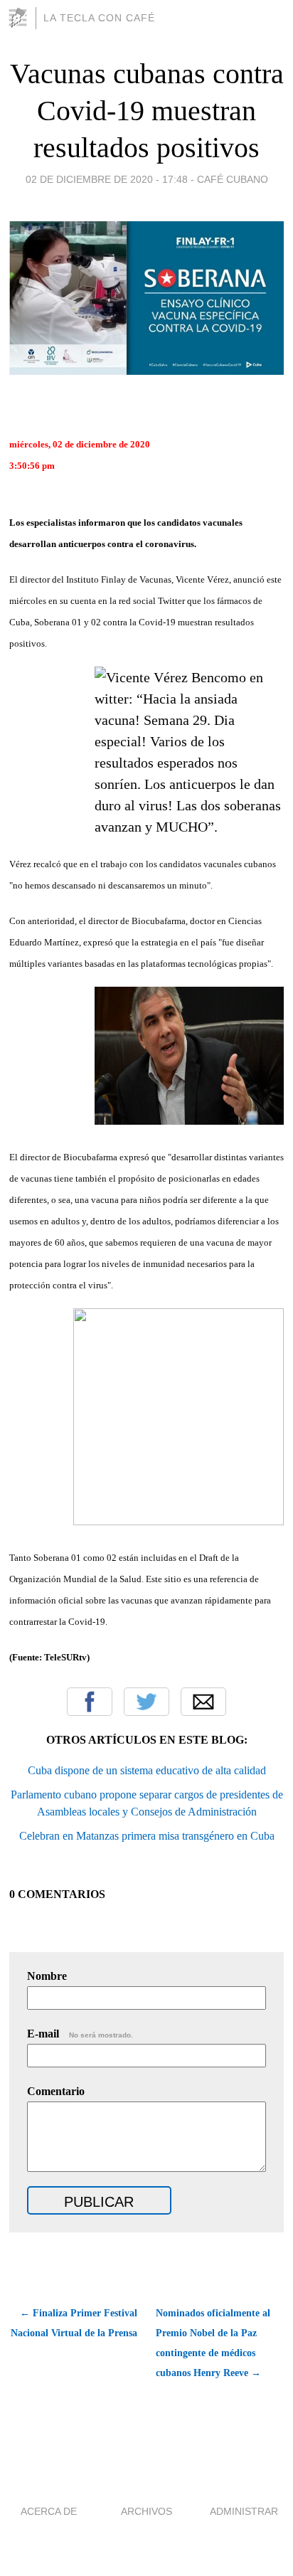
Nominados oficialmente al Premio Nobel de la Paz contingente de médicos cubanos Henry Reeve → (213, 2343)
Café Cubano (233, 179)
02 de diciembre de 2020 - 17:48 (107, 179)
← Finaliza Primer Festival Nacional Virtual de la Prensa (74, 2323)
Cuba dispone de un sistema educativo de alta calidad (147, 1770)
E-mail (80, 2034)
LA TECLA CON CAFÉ (99, 18)
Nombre (47, 1976)
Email (203, 1702)
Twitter (146, 1702)
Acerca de (49, 2511)
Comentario (56, 2091)
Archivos (146, 2511)
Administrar (244, 2511)
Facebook (90, 1702)
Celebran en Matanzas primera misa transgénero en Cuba (147, 1836)
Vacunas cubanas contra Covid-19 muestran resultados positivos (147, 111)
